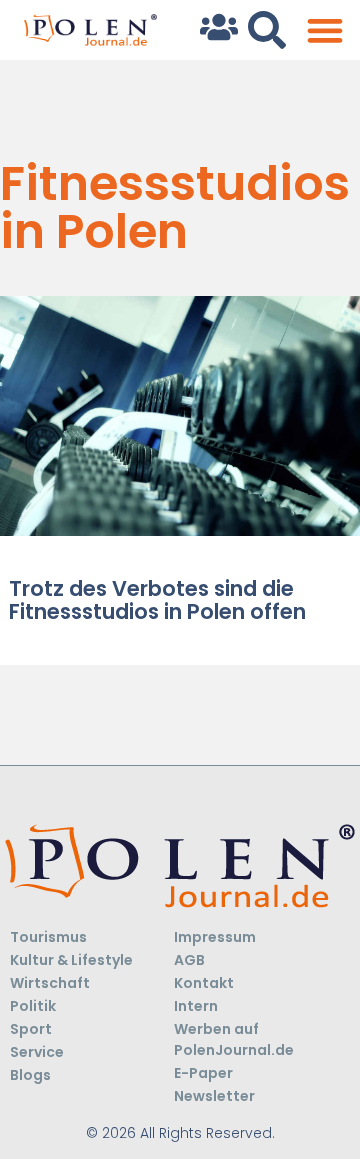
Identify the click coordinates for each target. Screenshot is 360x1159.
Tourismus (48, 937)
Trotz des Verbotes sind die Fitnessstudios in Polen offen (157, 600)
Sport (31, 1029)
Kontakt (204, 983)
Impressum (215, 937)
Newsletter (214, 1096)
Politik (33, 1006)
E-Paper (203, 1073)
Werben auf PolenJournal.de (234, 1039)
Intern (196, 1006)
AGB (189, 960)
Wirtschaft (50, 983)
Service (37, 1052)
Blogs (30, 1075)
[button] (324, 30)
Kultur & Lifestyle (71, 960)
